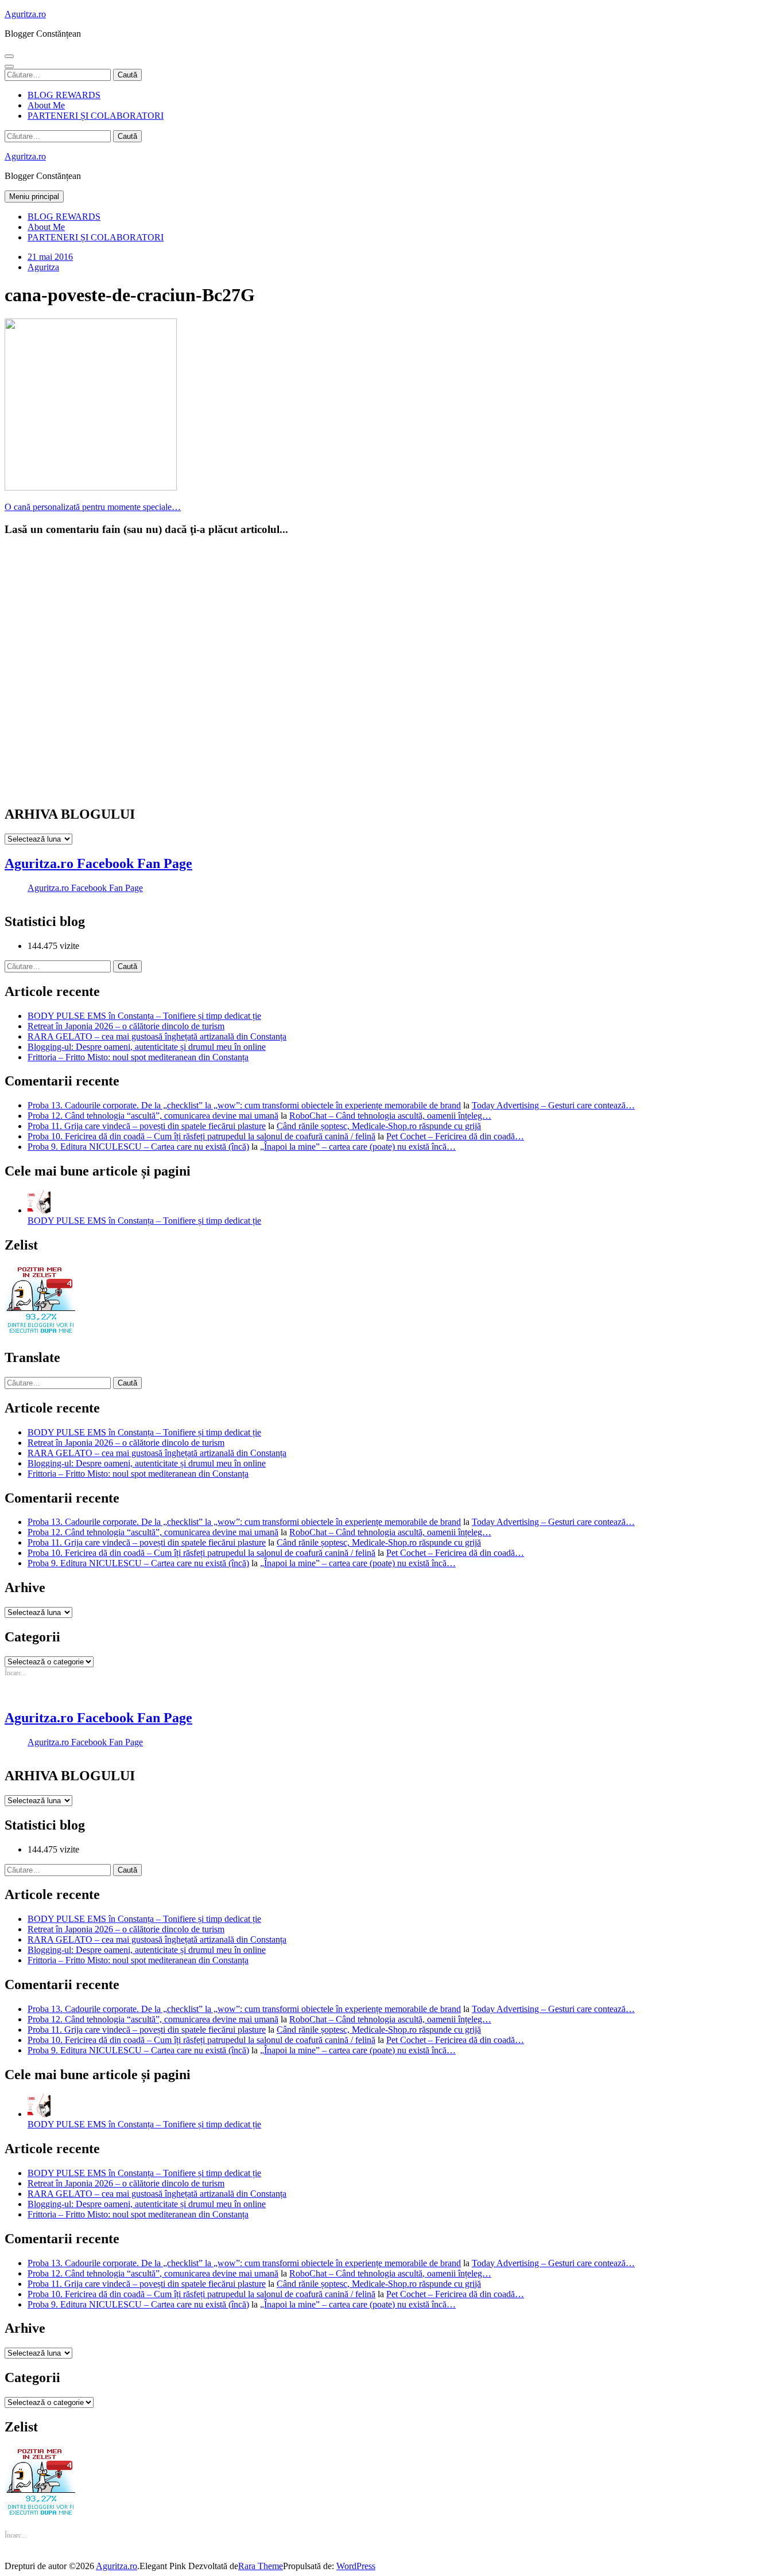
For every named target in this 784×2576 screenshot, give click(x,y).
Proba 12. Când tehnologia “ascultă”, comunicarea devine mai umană (153, 1116)
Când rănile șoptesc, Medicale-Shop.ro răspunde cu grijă (379, 1126)
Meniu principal (34, 196)
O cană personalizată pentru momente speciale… (93, 507)
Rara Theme (261, 2566)
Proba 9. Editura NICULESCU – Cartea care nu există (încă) (138, 1147)
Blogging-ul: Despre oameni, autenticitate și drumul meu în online (147, 1047)
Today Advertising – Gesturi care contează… (553, 1105)
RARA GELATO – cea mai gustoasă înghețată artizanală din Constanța (157, 1036)
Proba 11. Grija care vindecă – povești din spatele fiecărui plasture (147, 1126)
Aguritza (43, 267)
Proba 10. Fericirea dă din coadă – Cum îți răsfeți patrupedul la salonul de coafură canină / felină (201, 1136)
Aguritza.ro (25, 14)
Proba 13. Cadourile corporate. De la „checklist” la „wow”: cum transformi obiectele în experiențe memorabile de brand (244, 1105)
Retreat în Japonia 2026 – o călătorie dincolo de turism (126, 1026)
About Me (46, 105)
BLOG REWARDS (64, 95)
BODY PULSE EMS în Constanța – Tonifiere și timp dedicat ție (144, 1016)
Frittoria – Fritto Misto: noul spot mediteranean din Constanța (138, 1057)
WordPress (356, 2566)
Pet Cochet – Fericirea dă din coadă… (455, 1136)
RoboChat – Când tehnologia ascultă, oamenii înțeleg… (390, 1116)
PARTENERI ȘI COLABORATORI (96, 116)
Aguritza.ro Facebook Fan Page (98, 863)
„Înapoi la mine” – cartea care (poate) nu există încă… (358, 1147)
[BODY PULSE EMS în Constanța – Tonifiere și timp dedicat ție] (39, 1210)
